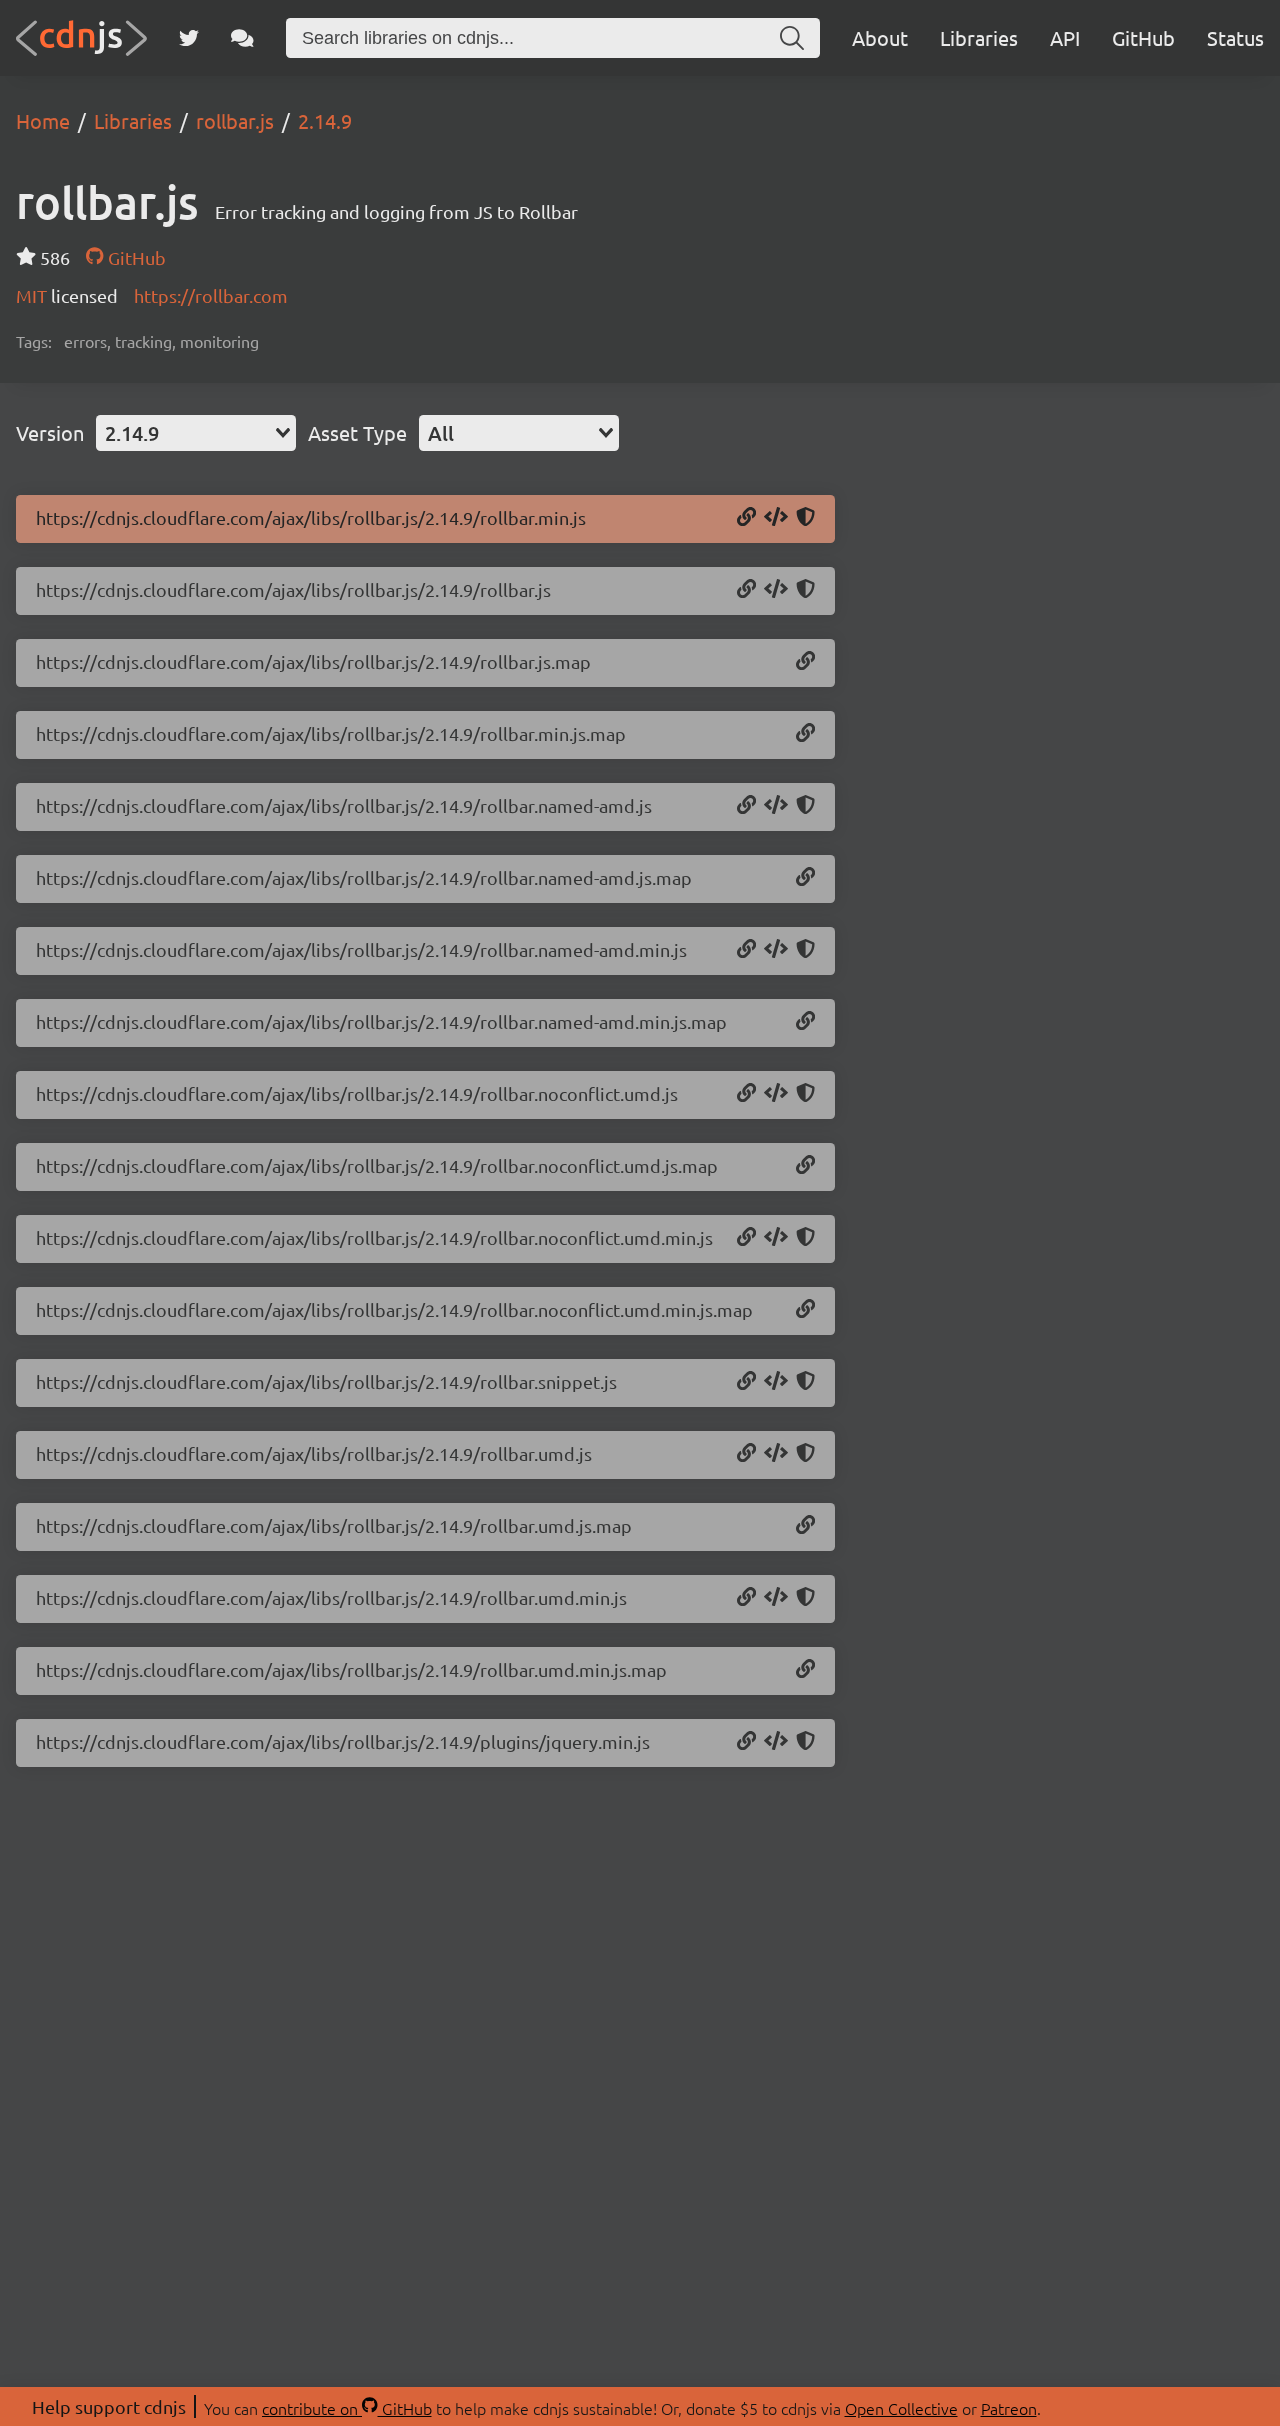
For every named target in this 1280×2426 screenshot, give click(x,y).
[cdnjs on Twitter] (189, 38)
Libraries (979, 37)
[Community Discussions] (242, 38)
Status (1235, 37)
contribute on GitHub (347, 2408)
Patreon (1009, 2408)
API (1065, 37)
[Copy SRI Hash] (805, 518)
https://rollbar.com (211, 295)
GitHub (1143, 37)
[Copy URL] (746, 518)
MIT (33, 295)
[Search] (792, 38)
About (880, 37)
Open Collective (901, 2408)
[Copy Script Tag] (776, 518)
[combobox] (196, 433)
